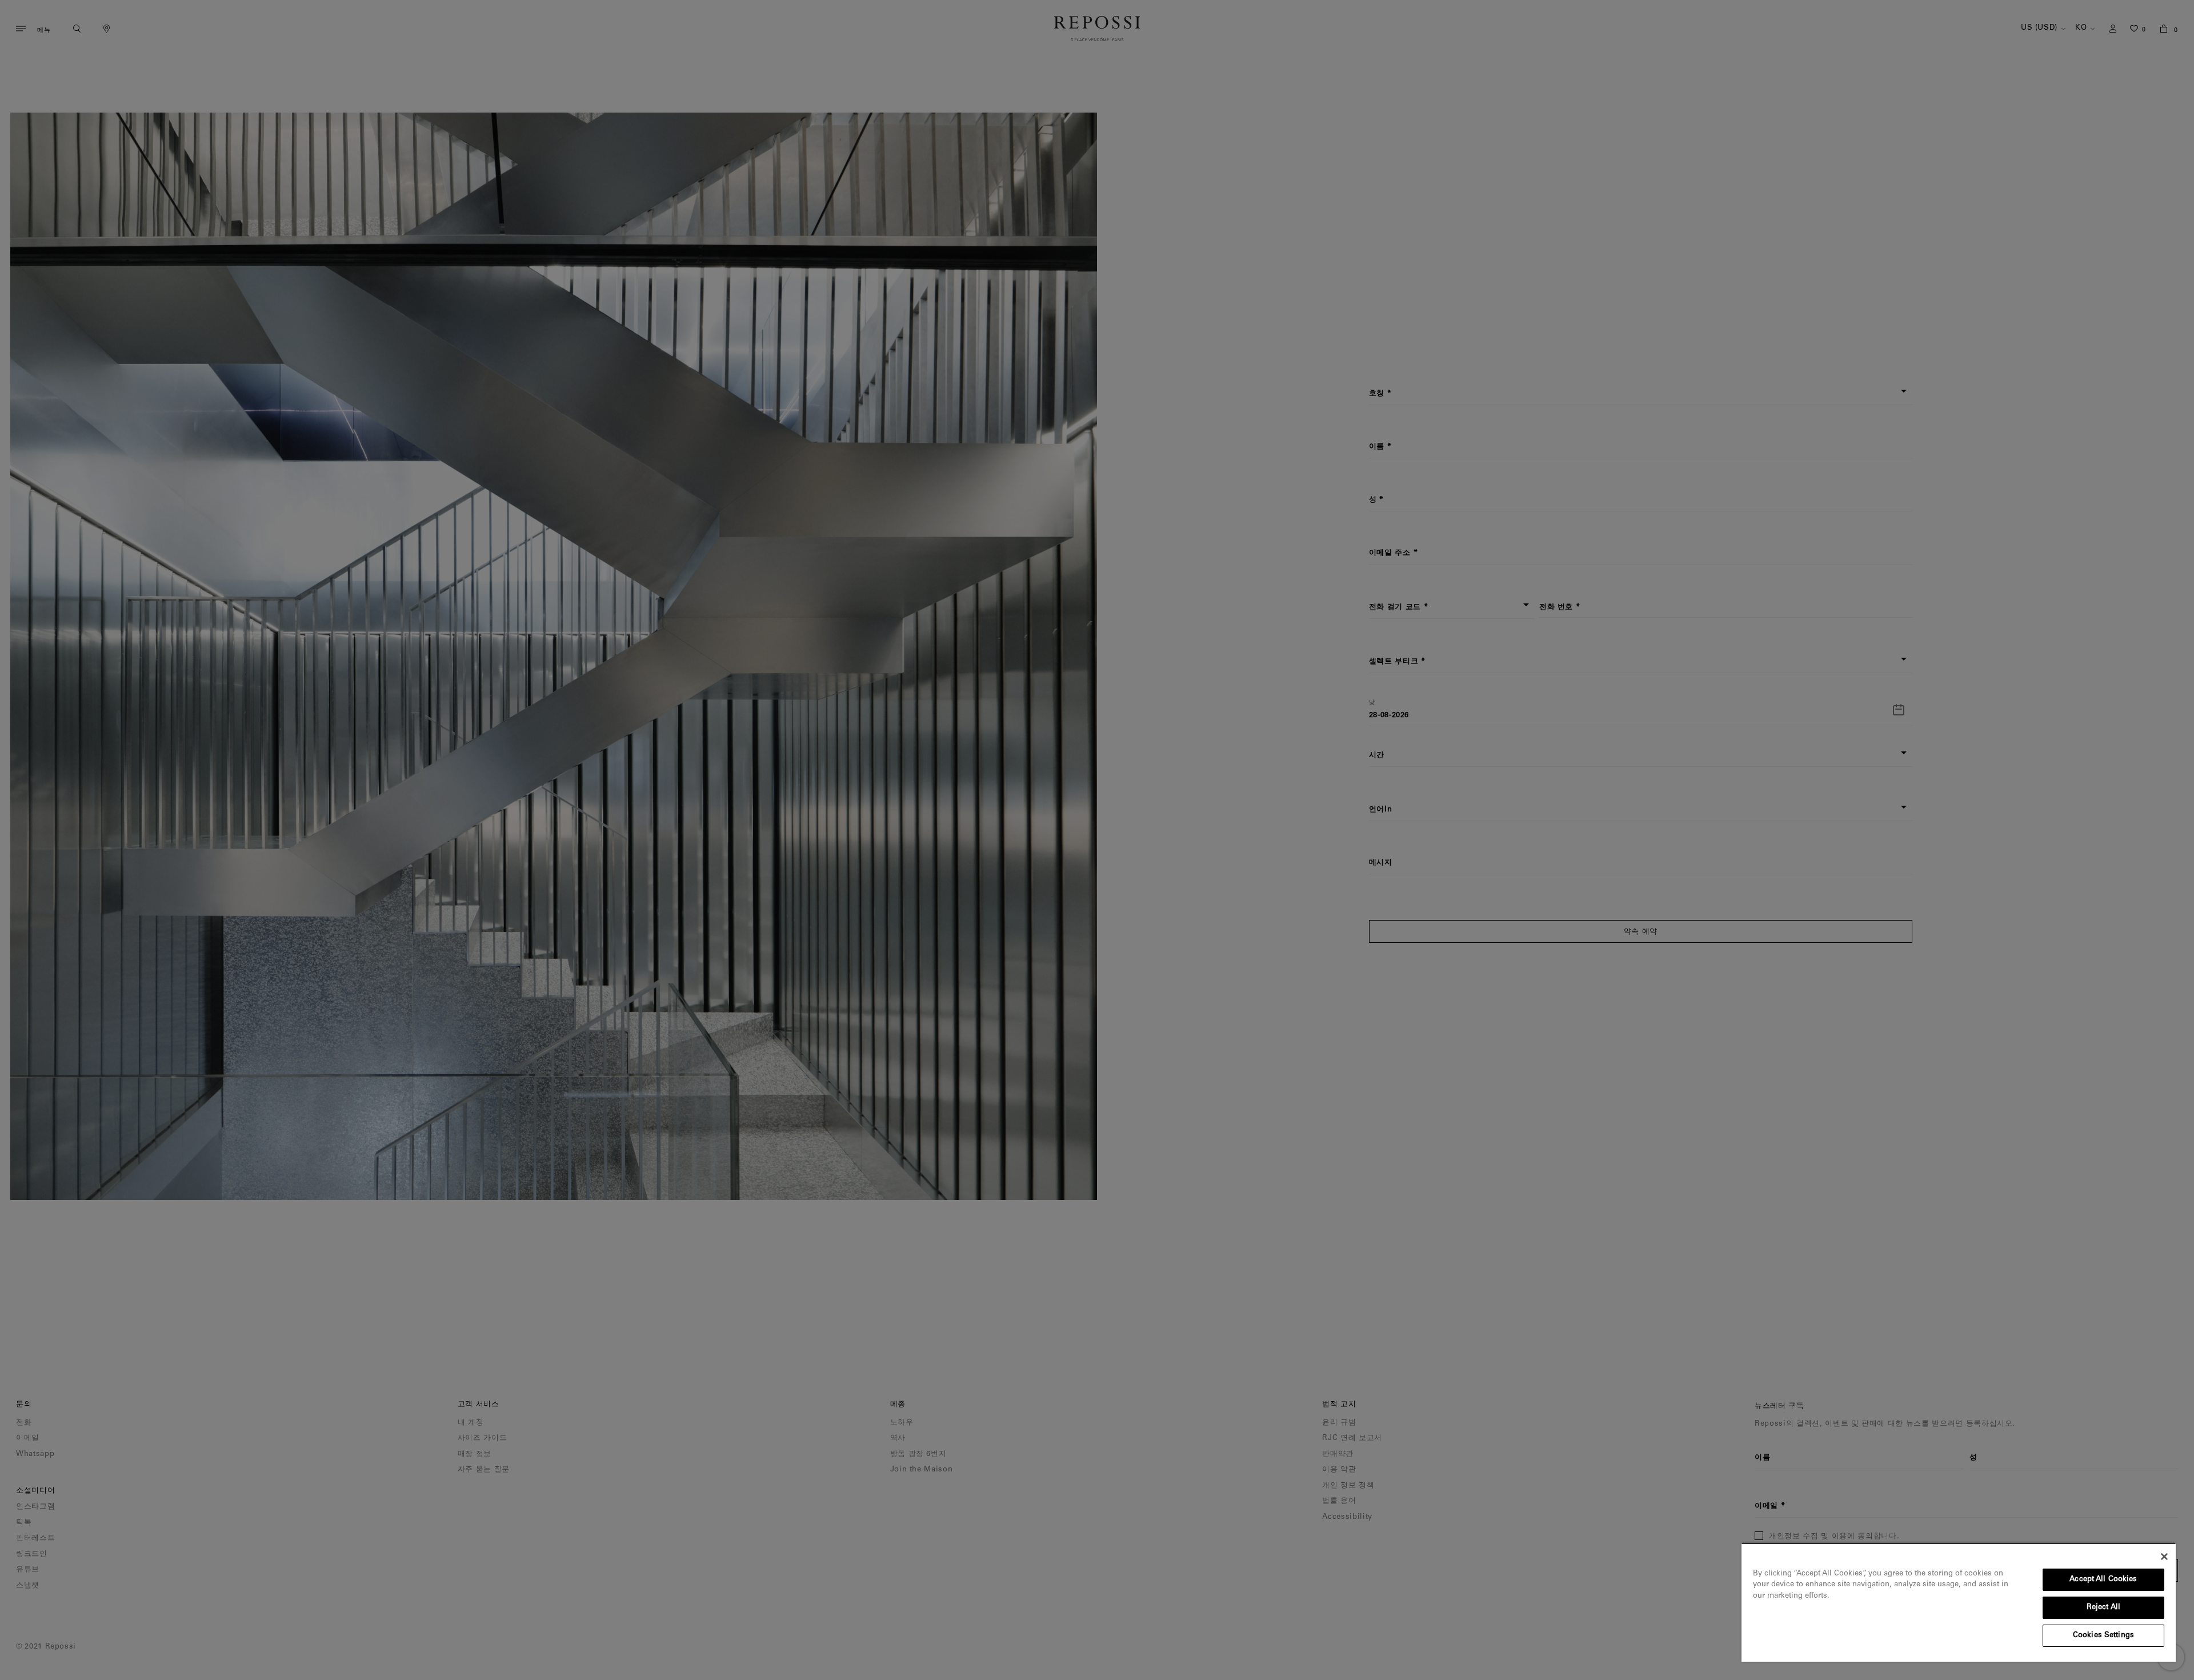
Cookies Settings (2103, 1636)
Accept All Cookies (2103, 1580)
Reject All (2103, 1608)
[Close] (2164, 1557)
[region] (1959, 1602)
